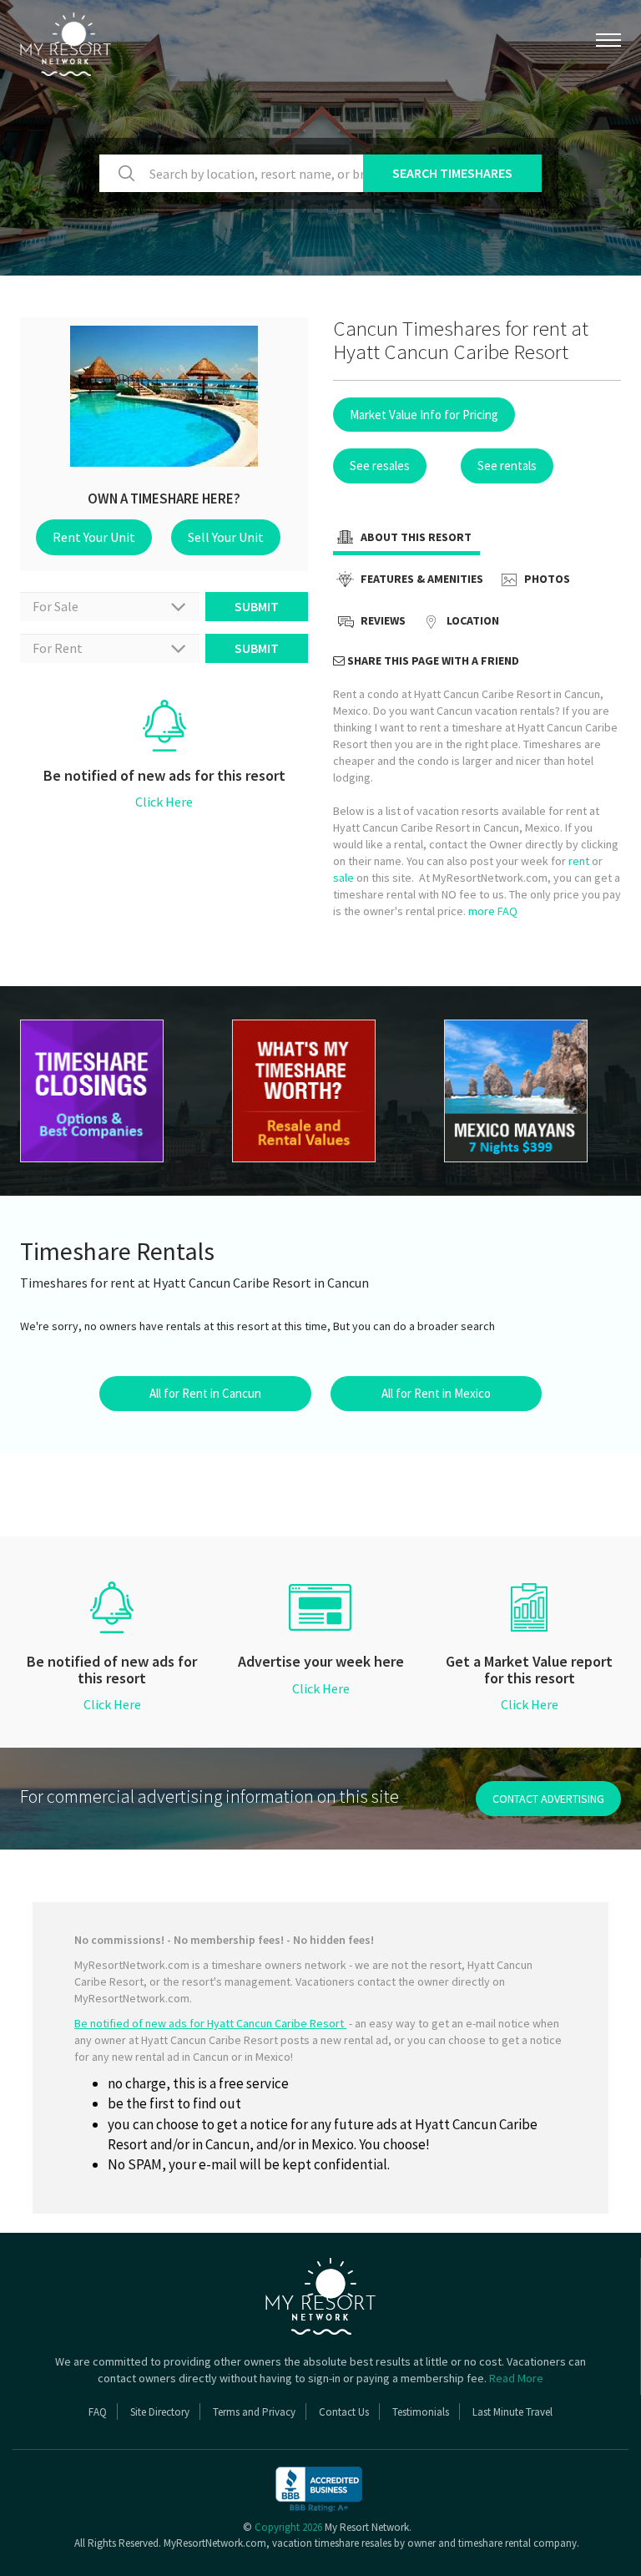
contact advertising (548, 1799)
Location (472, 620)
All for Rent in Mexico (436, 1393)
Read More (516, 2378)
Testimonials (421, 2412)
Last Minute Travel (512, 2412)
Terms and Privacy (254, 2412)
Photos (546, 579)
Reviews (382, 620)
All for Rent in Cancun (205, 1393)
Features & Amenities (421, 579)
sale (343, 878)
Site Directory (160, 2412)
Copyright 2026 (288, 2527)
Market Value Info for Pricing (424, 415)
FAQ (98, 2412)
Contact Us (344, 2412)
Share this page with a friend (432, 660)
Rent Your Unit (94, 537)
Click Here (164, 802)
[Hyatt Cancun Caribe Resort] (533, 1091)
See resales (380, 466)
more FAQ (493, 911)
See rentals (507, 466)
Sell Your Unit (226, 537)
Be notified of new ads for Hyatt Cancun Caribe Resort (210, 2023)
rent (579, 861)
